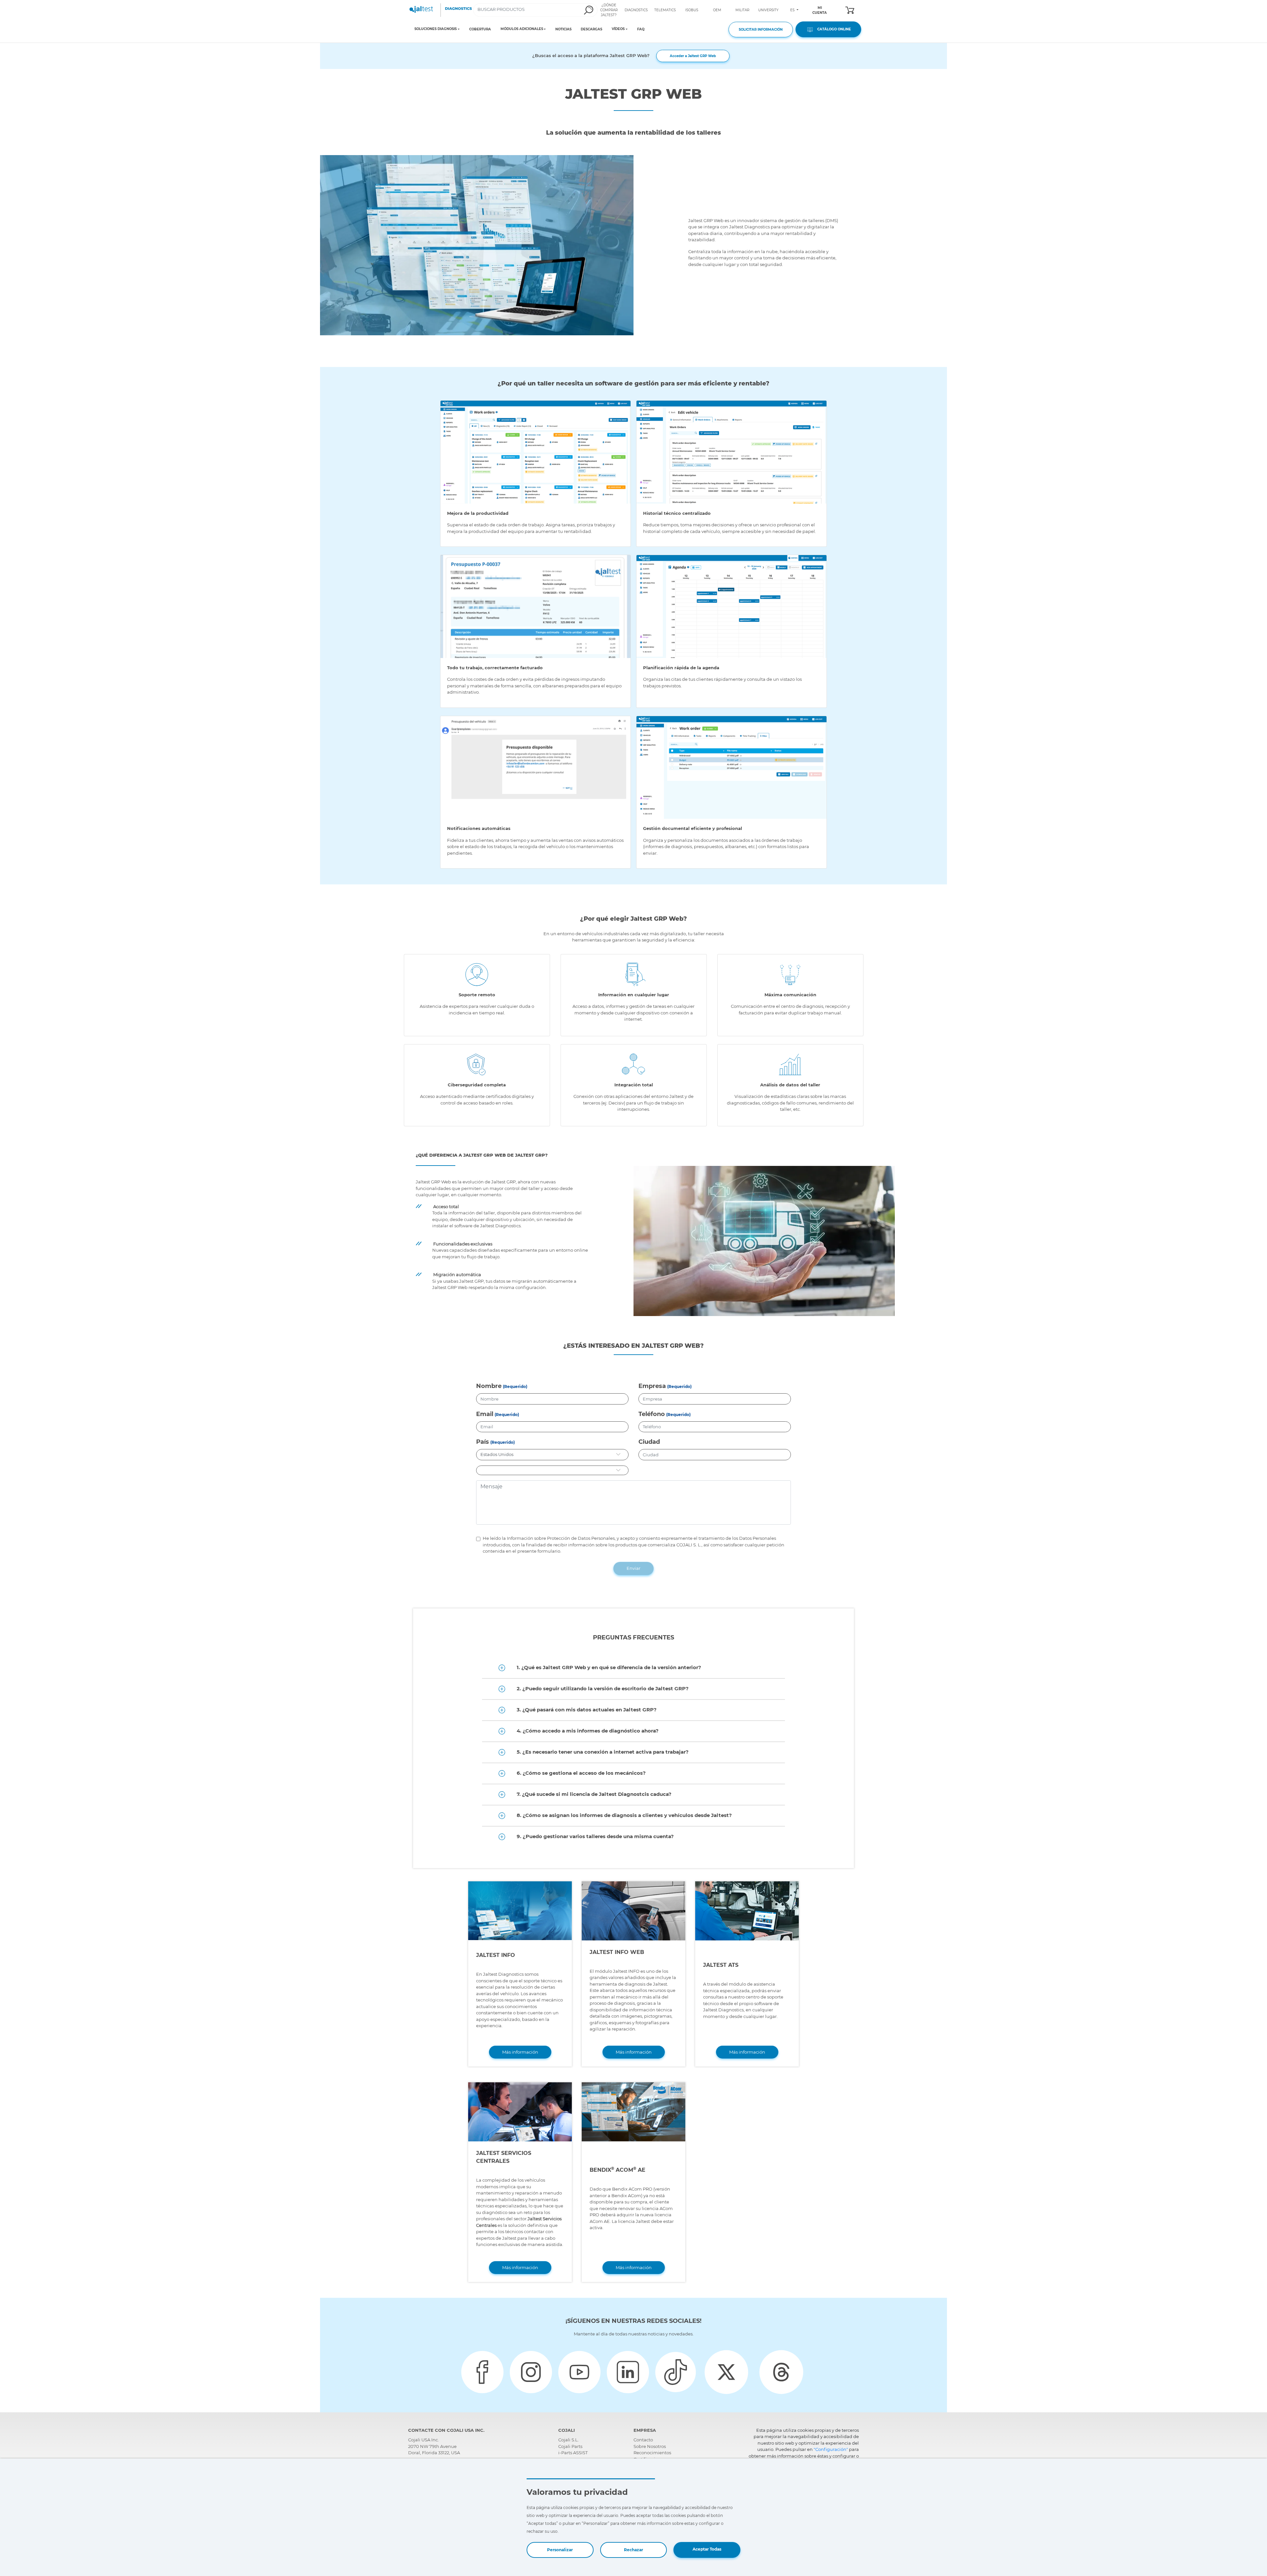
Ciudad (649, 1442)
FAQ (641, 29)
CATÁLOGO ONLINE (833, 29)
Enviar (633, 1568)
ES (793, 10)
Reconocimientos (652, 2453)
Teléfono (652, 1414)
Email (485, 1414)
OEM (717, 10)
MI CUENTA (820, 10)
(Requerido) (515, 1387)
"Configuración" (831, 2449)
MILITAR (742, 10)
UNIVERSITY (768, 10)
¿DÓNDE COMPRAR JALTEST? (609, 10)
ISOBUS (692, 10)
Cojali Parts (570, 2446)
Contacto (643, 2440)
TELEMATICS (665, 10)
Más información (520, 2052)
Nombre (489, 1386)
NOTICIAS (563, 29)
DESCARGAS (591, 29)
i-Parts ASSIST (573, 2453)
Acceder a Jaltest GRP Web (693, 56)
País (483, 1442)
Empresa (652, 1386)
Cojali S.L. (569, 2440)
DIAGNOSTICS (636, 10)
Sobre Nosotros (650, 2446)
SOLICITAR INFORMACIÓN (761, 30)
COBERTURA (480, 29)
